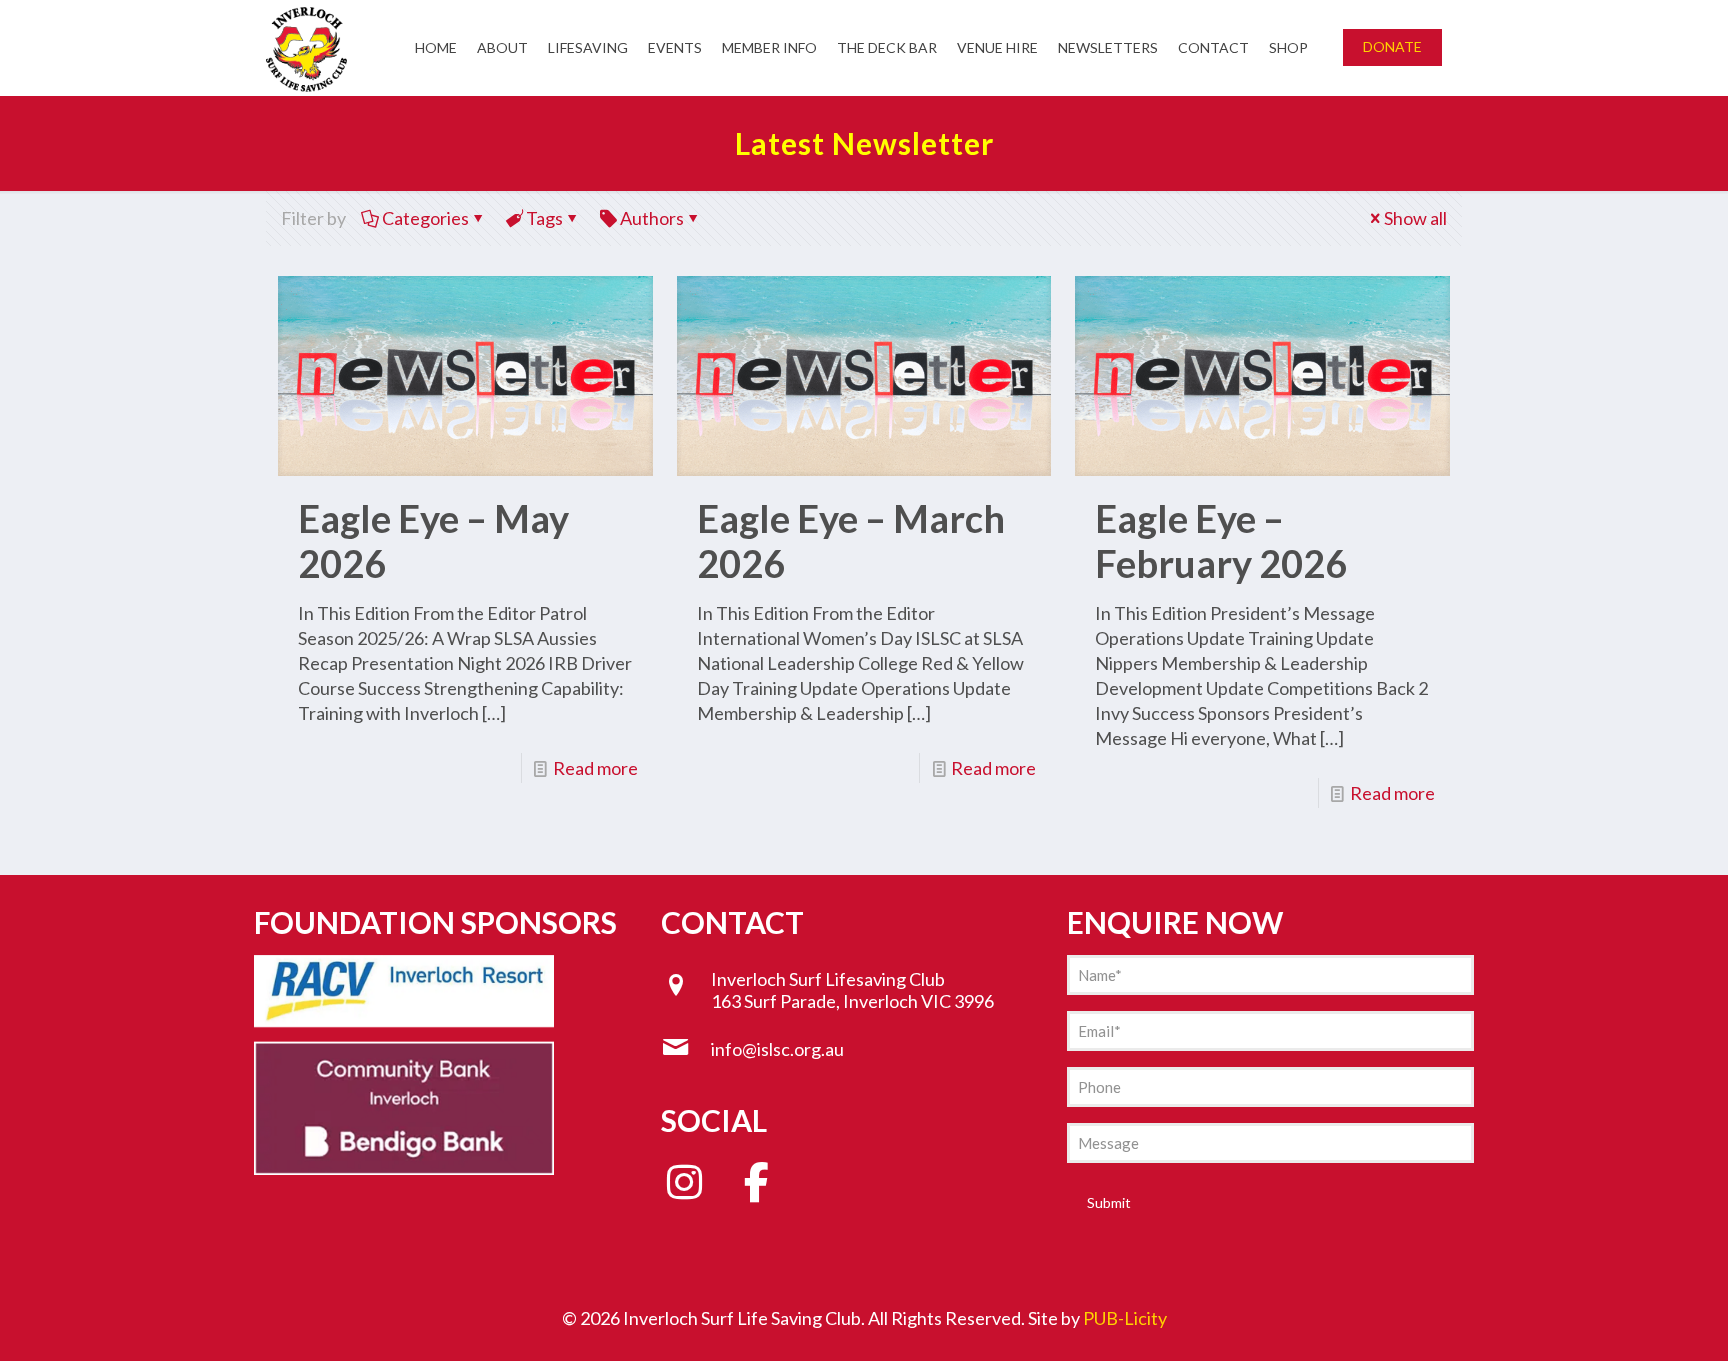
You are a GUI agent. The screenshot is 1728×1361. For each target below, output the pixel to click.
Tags (544, 218)
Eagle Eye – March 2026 (851, 540)
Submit (1109, 1202)
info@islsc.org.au (777, 1049)
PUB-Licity (1125, 1318)
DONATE (1392, 46)
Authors (652, 218)
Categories (425, 218)
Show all (1415, 218)
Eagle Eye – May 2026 (433, 540)
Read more (595, 768)
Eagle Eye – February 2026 (1221, 540)
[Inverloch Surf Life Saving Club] (306, 47)
